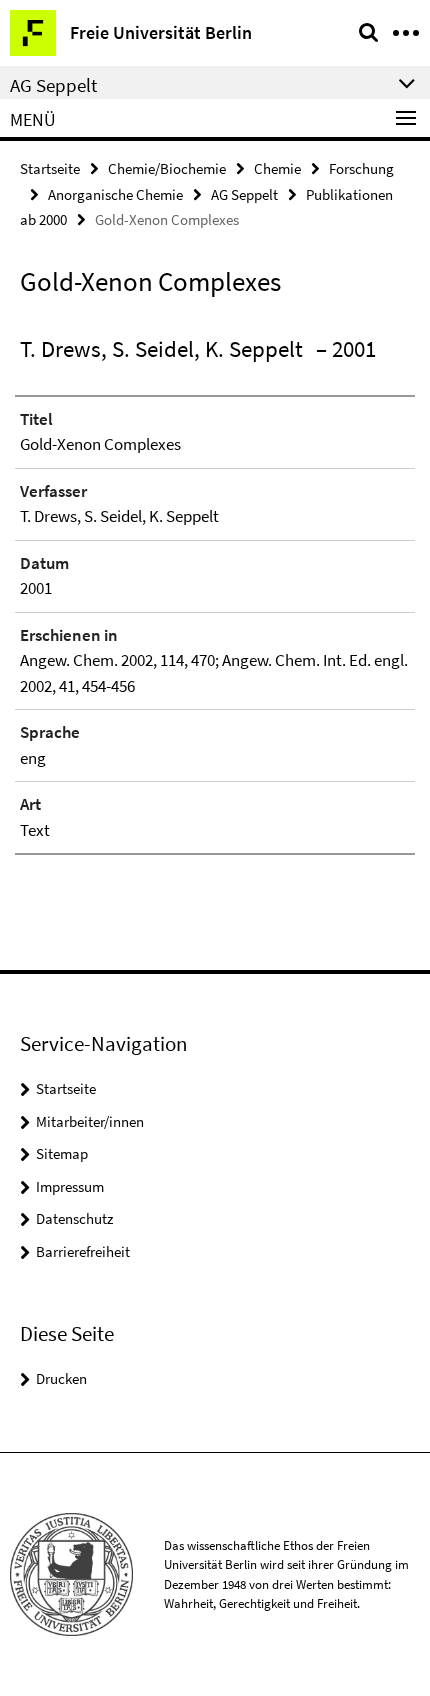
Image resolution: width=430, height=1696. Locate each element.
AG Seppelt (244, 194)
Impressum (70, 1186)
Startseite (50, 168)
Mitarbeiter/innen (90, 1121)
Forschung (361, 168)
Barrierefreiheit (83, 1251)
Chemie (277, 168)
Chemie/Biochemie (167, 168)
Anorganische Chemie (115, 194)
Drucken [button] (61, 1378)
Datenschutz (74, 1218)
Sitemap (62, 1153)
